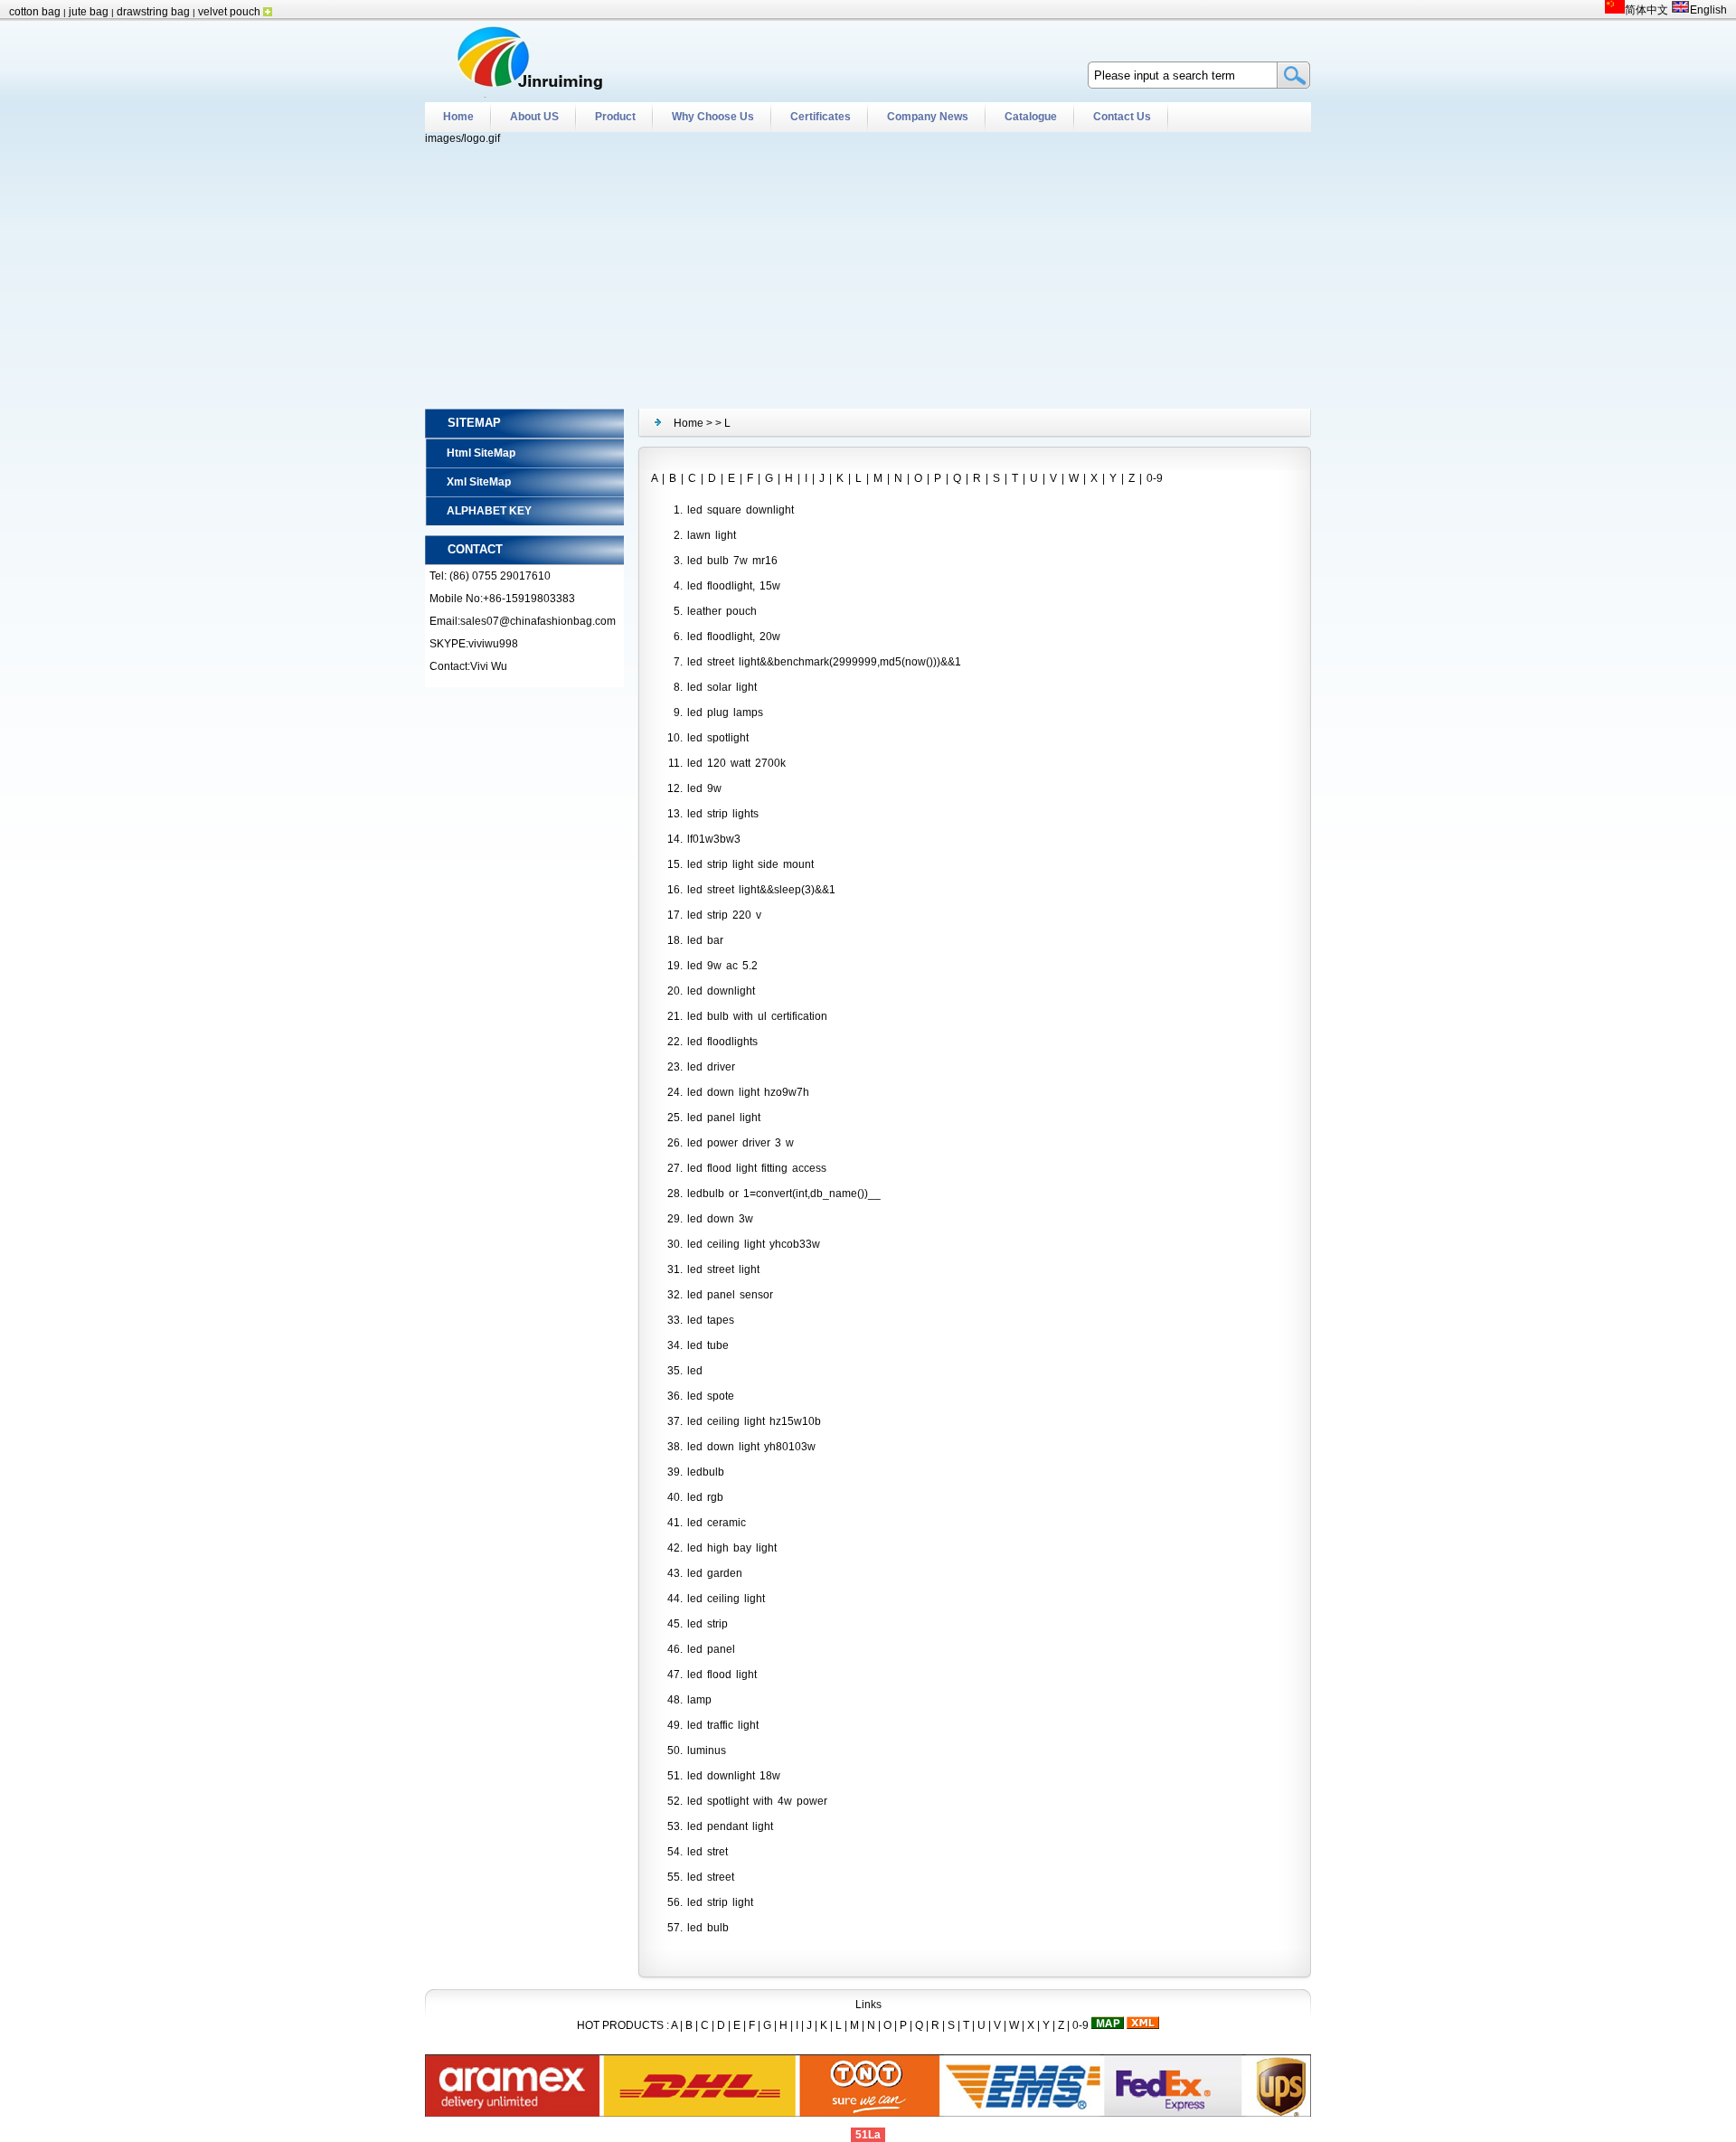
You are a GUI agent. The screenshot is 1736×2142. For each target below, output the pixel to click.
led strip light (720, 1902)
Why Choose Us (713, 117)
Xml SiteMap (479, 482)
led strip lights (723, 814)
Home (458, 117)
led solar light (722, 687)
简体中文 (1646, 10)
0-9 (1155, 478)
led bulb (708, 1928)
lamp (699, 1700)
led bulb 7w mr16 (732, 561)
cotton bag (35, 12)
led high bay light (732, 1548)
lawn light (712, 535)
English (1708, 10)
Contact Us (1122, 117)
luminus (707, 1750)
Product (615, 117)
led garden (715, 1573)
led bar (705, 940)
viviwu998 (493, 644)
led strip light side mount (750, 864)
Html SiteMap (481, 453)
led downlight (721, 991)
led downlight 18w (734, 1776)
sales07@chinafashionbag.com (538, 621)
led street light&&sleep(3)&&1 (761, 890)
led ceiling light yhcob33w (754, 1244)
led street (711, 1877)
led (695, 1371)
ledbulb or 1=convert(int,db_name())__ (784, 1194)
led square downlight (741, 510)
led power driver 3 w (741, 1143)
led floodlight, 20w (734, 637)
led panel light (724, 1118)
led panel (711, 1649)
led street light (723, 1269)
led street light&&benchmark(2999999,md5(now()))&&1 (824, 662)
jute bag (90, 12)
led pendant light (730, 1826)
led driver (711, 1067)
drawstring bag (155, 12)
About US (534, 117)
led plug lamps (725, 712)
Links (868, 2005)
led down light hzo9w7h (748, 1092)
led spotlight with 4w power (757, 1801)
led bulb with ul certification (757, 1016)
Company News (928, 117)
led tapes (711, 1320)
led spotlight (718, 738)
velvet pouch (229, 12)
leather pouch (722, 611)
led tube (708, 1345)
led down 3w (720, 1219)
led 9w (704, 788)
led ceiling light (726, 1599)
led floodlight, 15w (734, 586)
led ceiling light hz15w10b (754, 1421)
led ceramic (717, 1523)
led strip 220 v (724, 915)
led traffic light (723, 1725)
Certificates (821, 117)
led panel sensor (730, 1295)
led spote (711, 1396)
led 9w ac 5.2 (722, 966)
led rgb (705, 1497)
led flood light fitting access (757, 1168)
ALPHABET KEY (489, 511)
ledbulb (706, 1472)
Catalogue (1031, 117)
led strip (708, 1624)
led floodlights (722, 1042)
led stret (708, 1852)
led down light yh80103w (751, 1447)
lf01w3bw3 (714, 839)
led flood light (722, 1675)
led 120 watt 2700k (736, 763)
